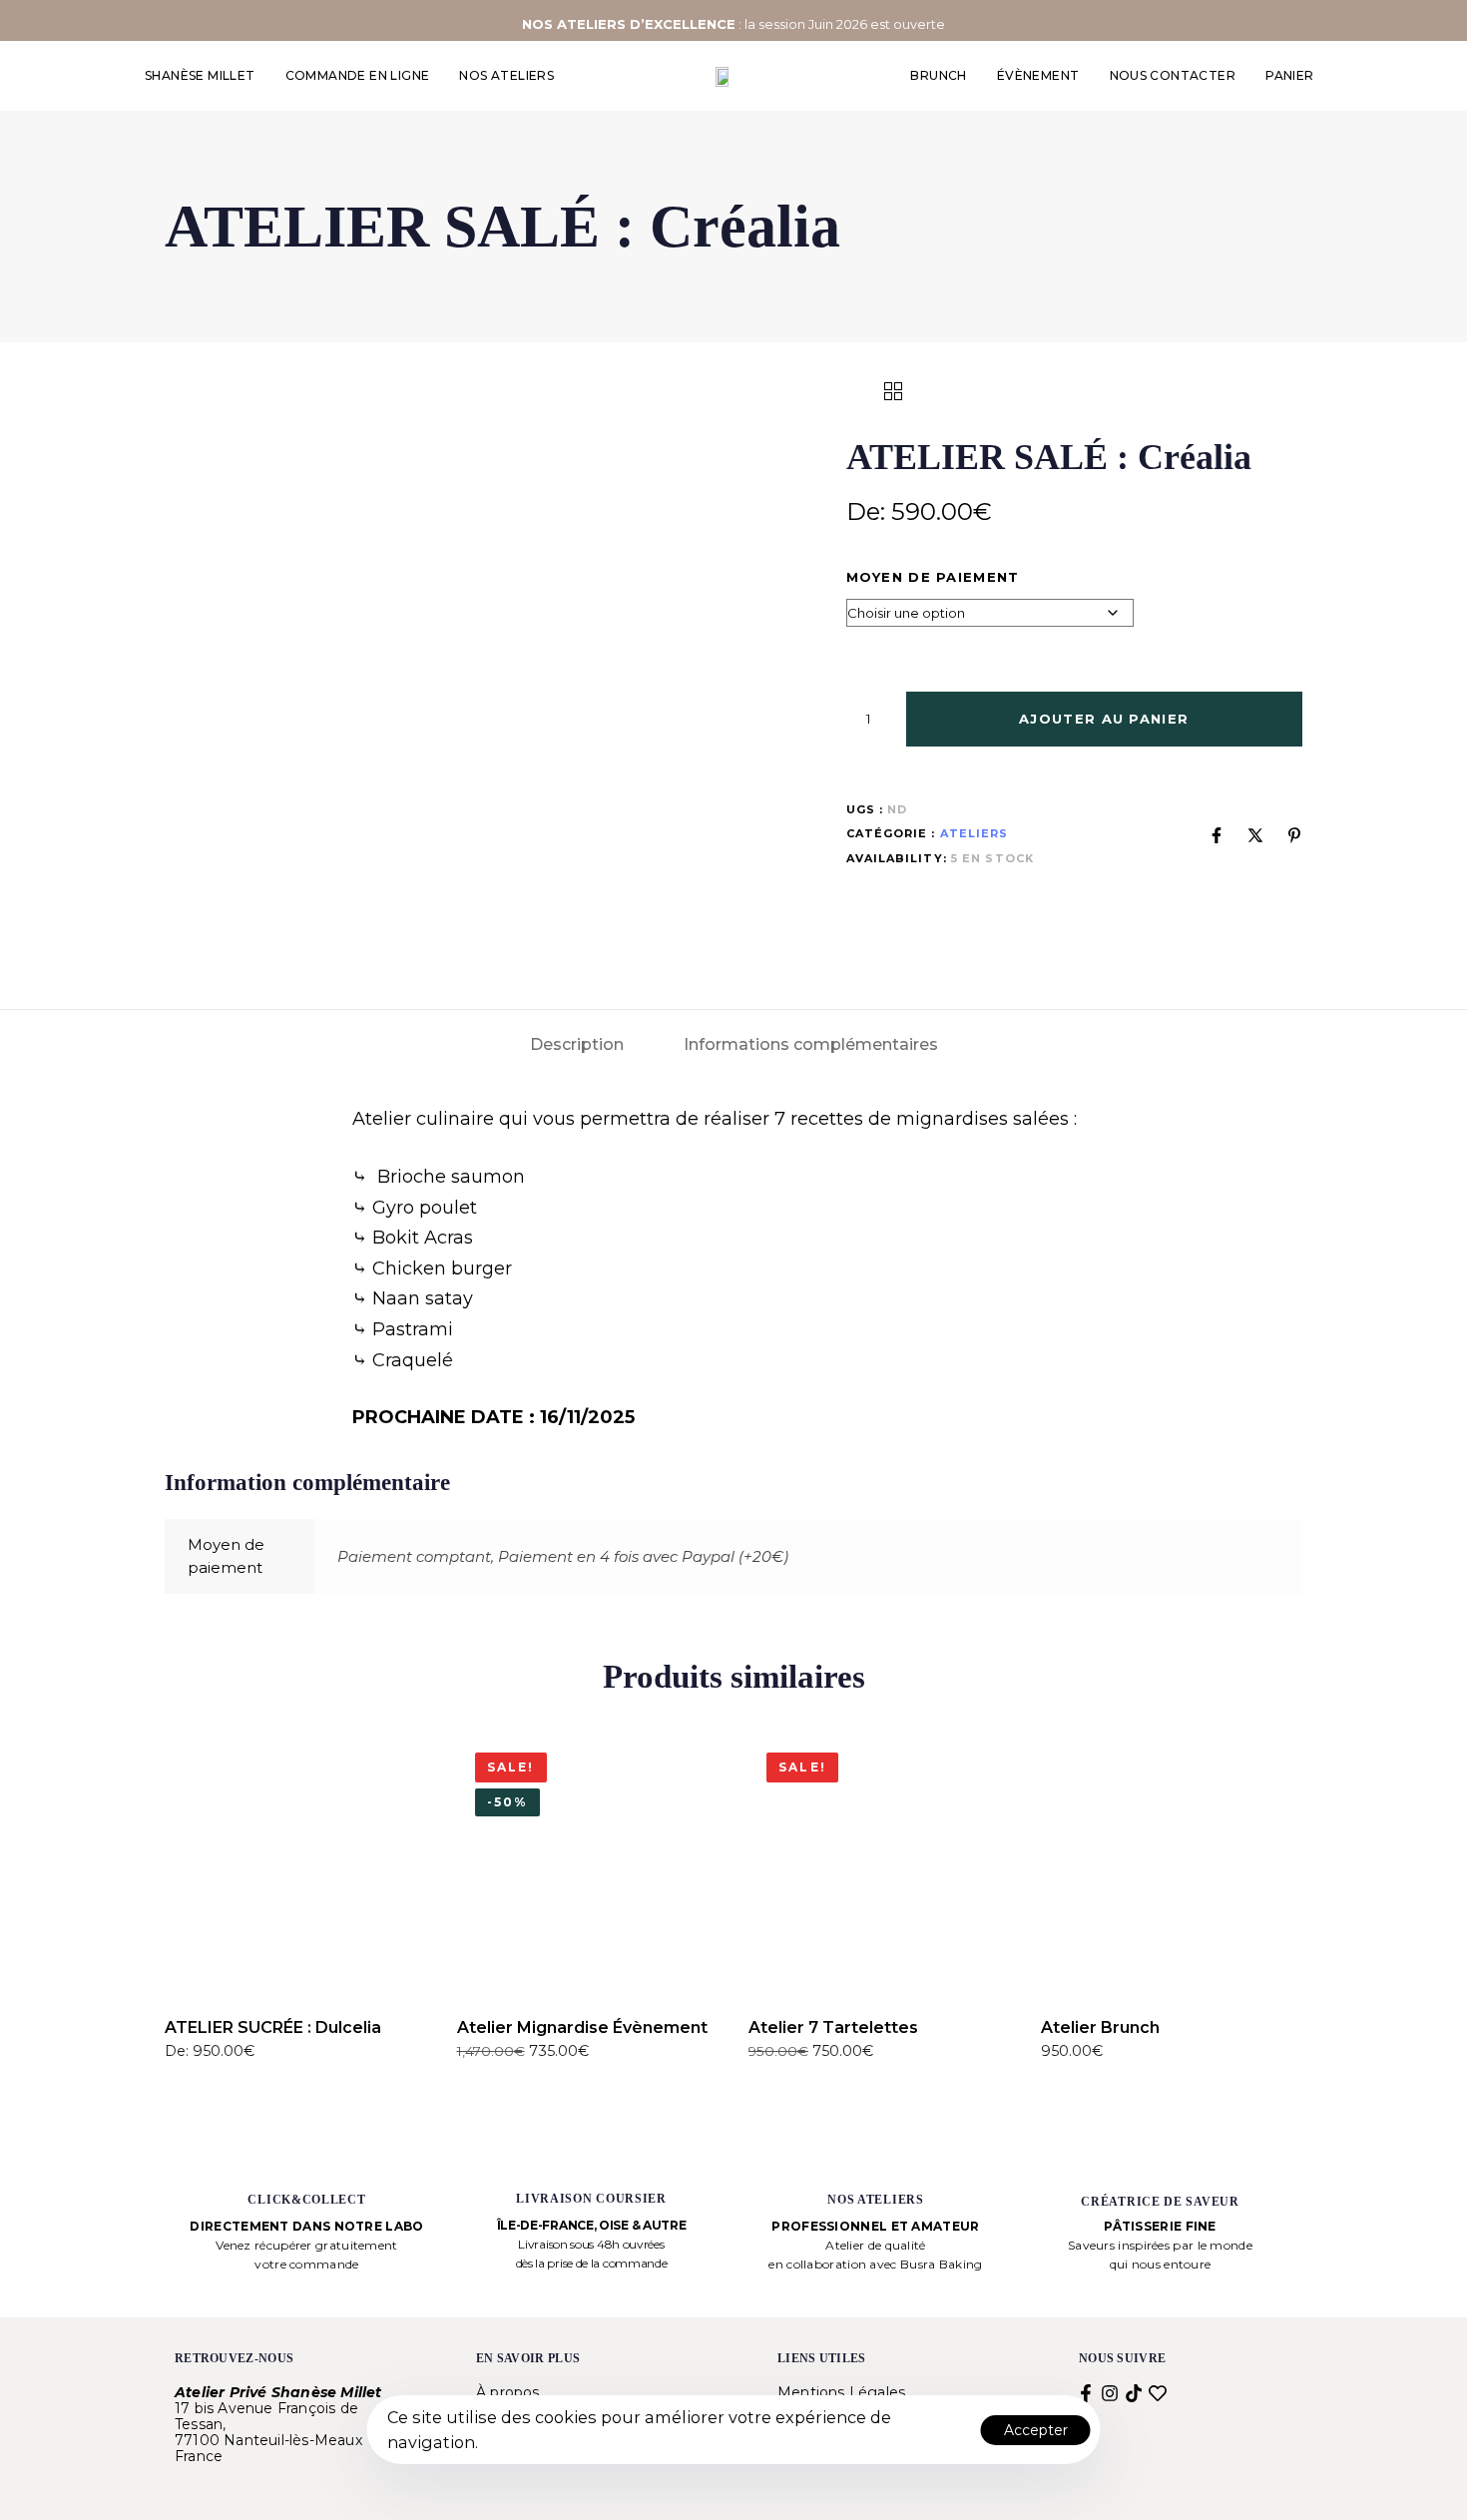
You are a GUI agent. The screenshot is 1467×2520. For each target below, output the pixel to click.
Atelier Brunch (1100, 2027)
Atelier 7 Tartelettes (833, 2027)
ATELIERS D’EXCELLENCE (646, 24)
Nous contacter (1173, 75)
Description (577, 1044)
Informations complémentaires (811, 1044)
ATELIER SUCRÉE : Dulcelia (273, 2027)
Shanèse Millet (200, 75)
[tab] (577, 1044)
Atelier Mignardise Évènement (582, 2027)
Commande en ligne (358, 75)
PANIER (1289, 75)
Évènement (1038, 75)
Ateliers (975, 833)
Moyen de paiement (933, 577)
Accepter (1036, 2430)
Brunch (938, 75)
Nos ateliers (506, 75)
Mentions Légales (841, 2392)
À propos (508, 2392)
